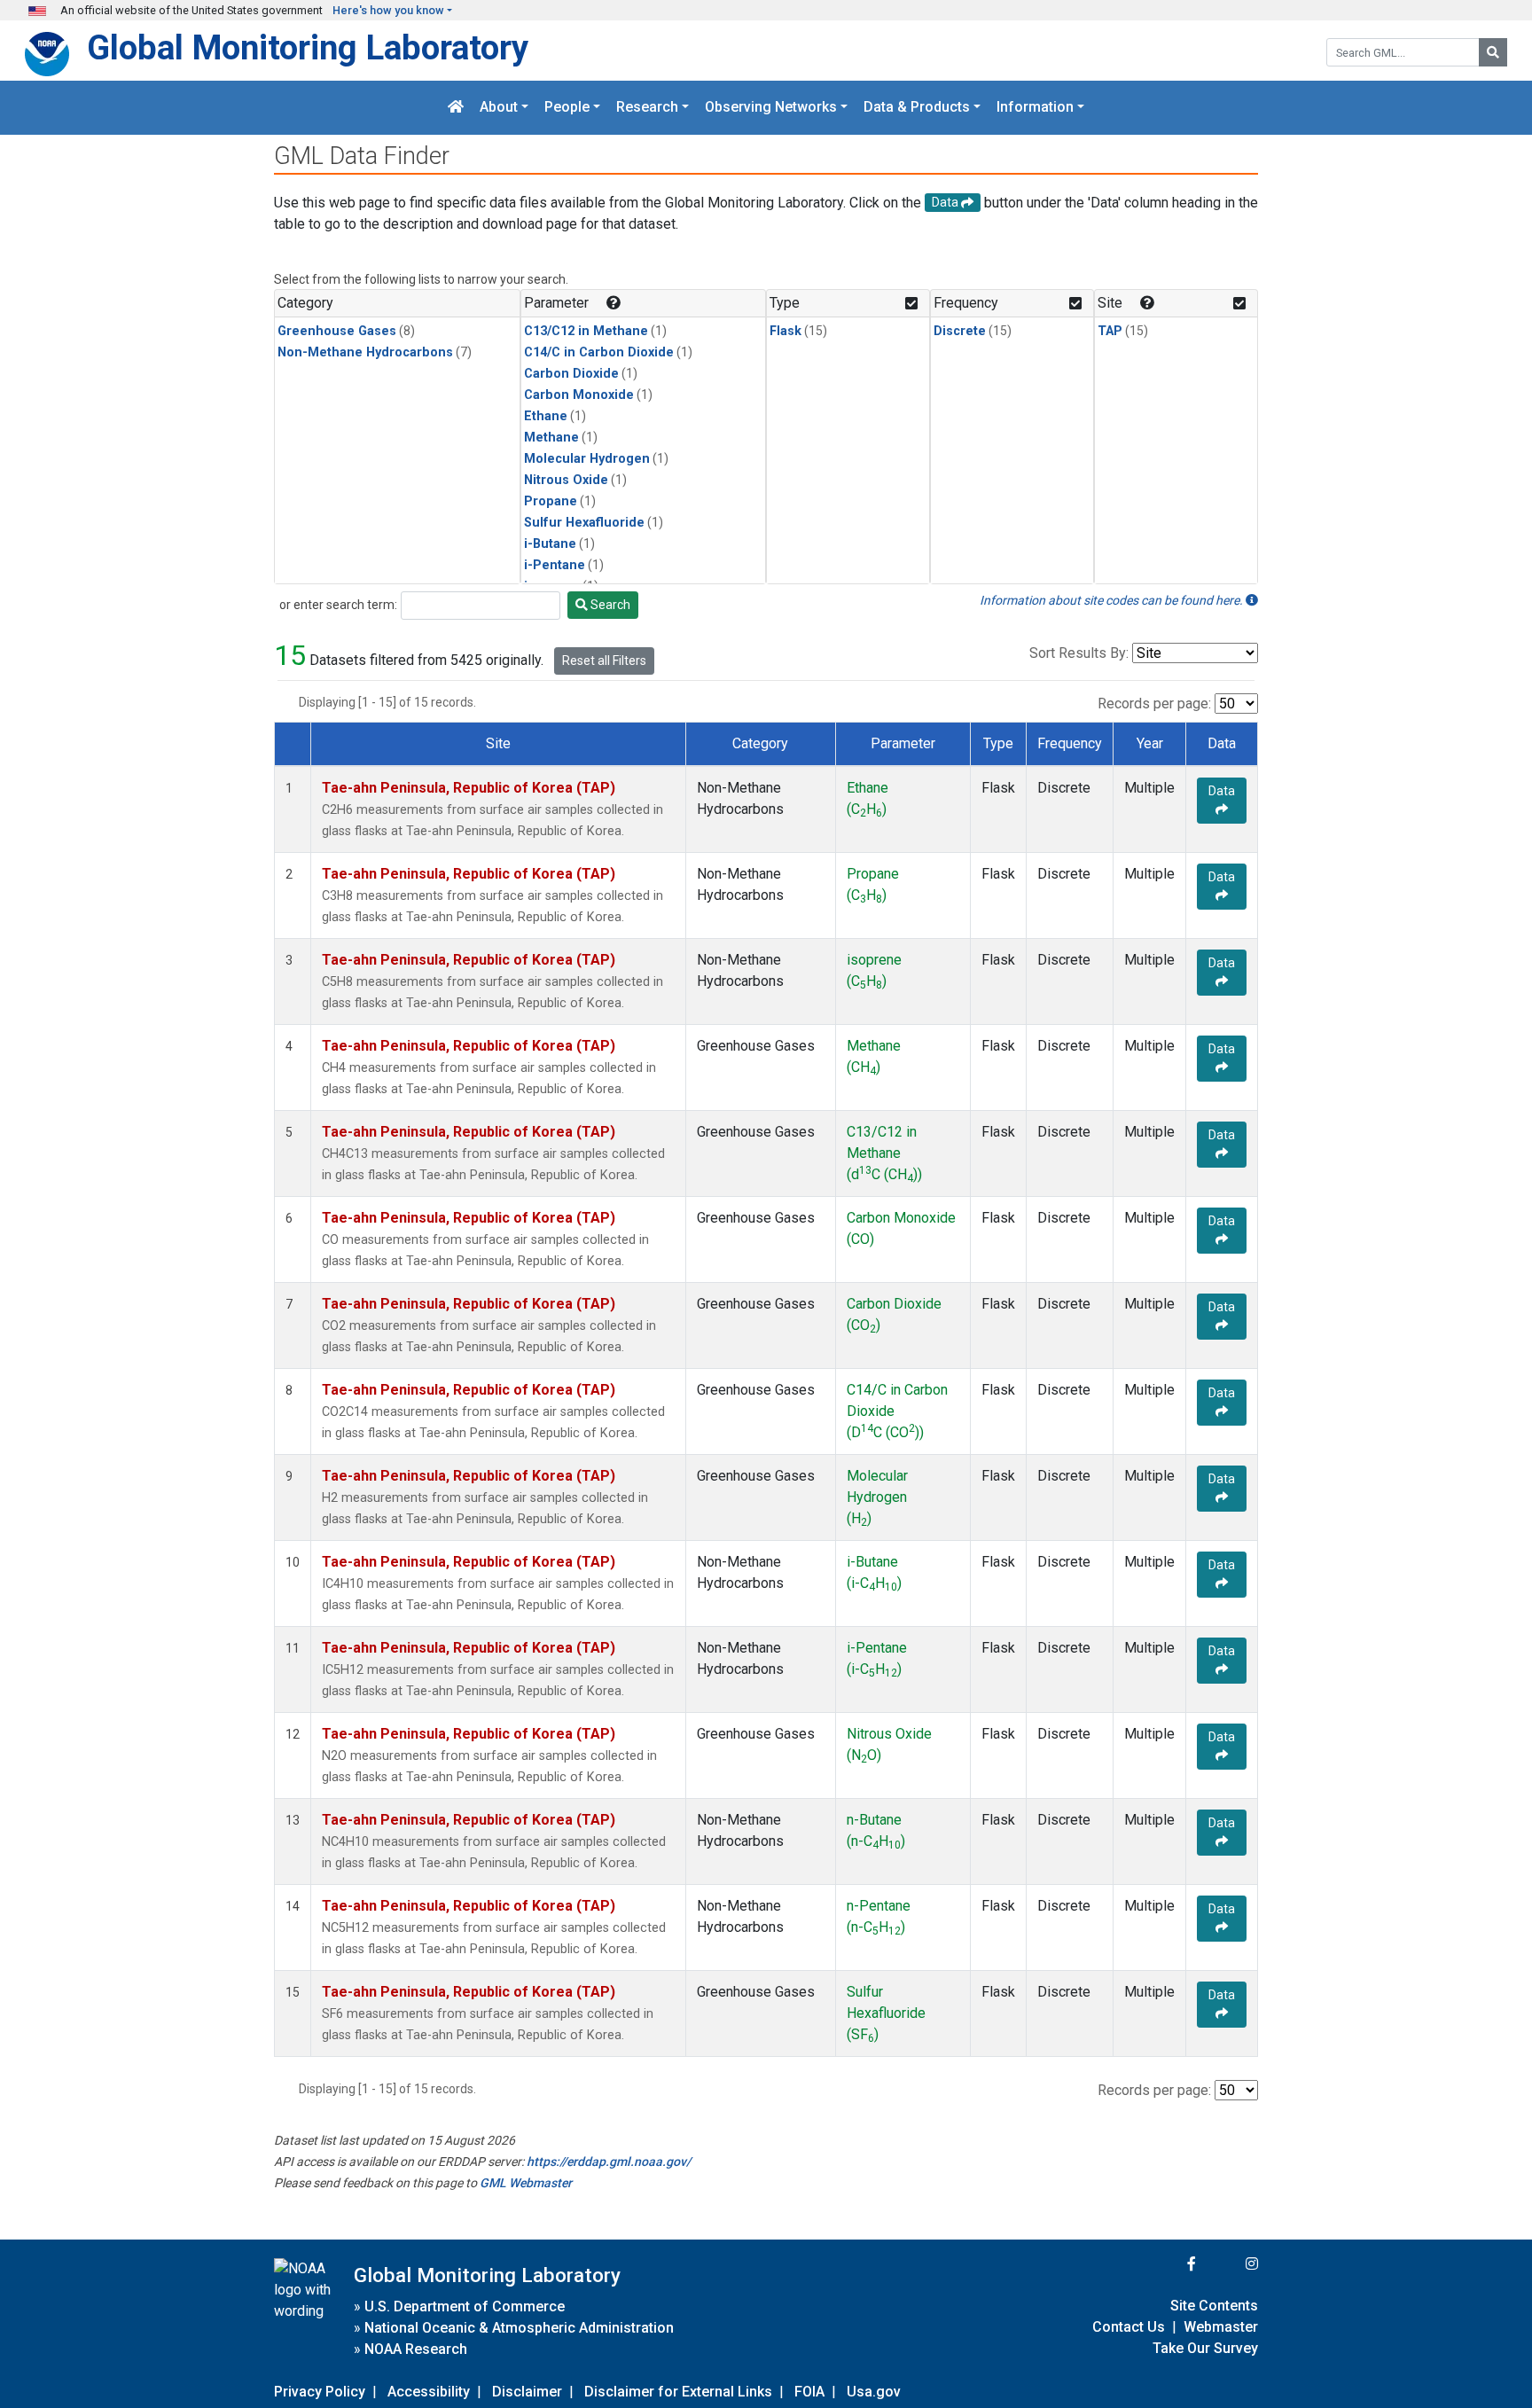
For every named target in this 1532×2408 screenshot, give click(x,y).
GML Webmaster (526, 2183)
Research (647, 108)
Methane (551, 438)
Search (609, 605)
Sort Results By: (1079, 653)
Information (1035, 108)
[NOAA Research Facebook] (1168, 2264)
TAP (1110, 331)
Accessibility (429, 2392)
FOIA (809, 2392)
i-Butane (550, 544)
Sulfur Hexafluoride (584, 523)
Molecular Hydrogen (587, 459)
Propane (551, 501)
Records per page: (1154, 704)
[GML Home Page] (456, 108)
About (499, 108)
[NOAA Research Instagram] (1229, 2264)
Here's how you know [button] (388, 10)
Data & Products (917, 108)
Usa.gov (874, 2392)
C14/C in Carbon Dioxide (599, 352)
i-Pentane (555, 565)
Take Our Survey (1205, 2348)
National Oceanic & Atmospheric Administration (519, 2328)
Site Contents (1214, 2306)
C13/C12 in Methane (586, 331)
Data (1222, 791)
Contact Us (1129, 2327)
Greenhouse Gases (337, 331)
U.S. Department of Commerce (465, 2306)
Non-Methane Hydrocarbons (365, 352)
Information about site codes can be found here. (1113, 600)
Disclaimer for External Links (678, 2392)
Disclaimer (527, 2392)
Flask (786, 331)
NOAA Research (416, 2349)
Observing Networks (771, 108)
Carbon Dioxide (571, 374)
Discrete (960, 331)
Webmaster (1221, 2327)
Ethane (546, 416)
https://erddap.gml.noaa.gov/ (609, 2162)
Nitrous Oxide (566, 480)
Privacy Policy (320, 2392)
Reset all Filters (604, 661)
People (567, 108)
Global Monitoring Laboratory (308, 47)
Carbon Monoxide (579, 395)
